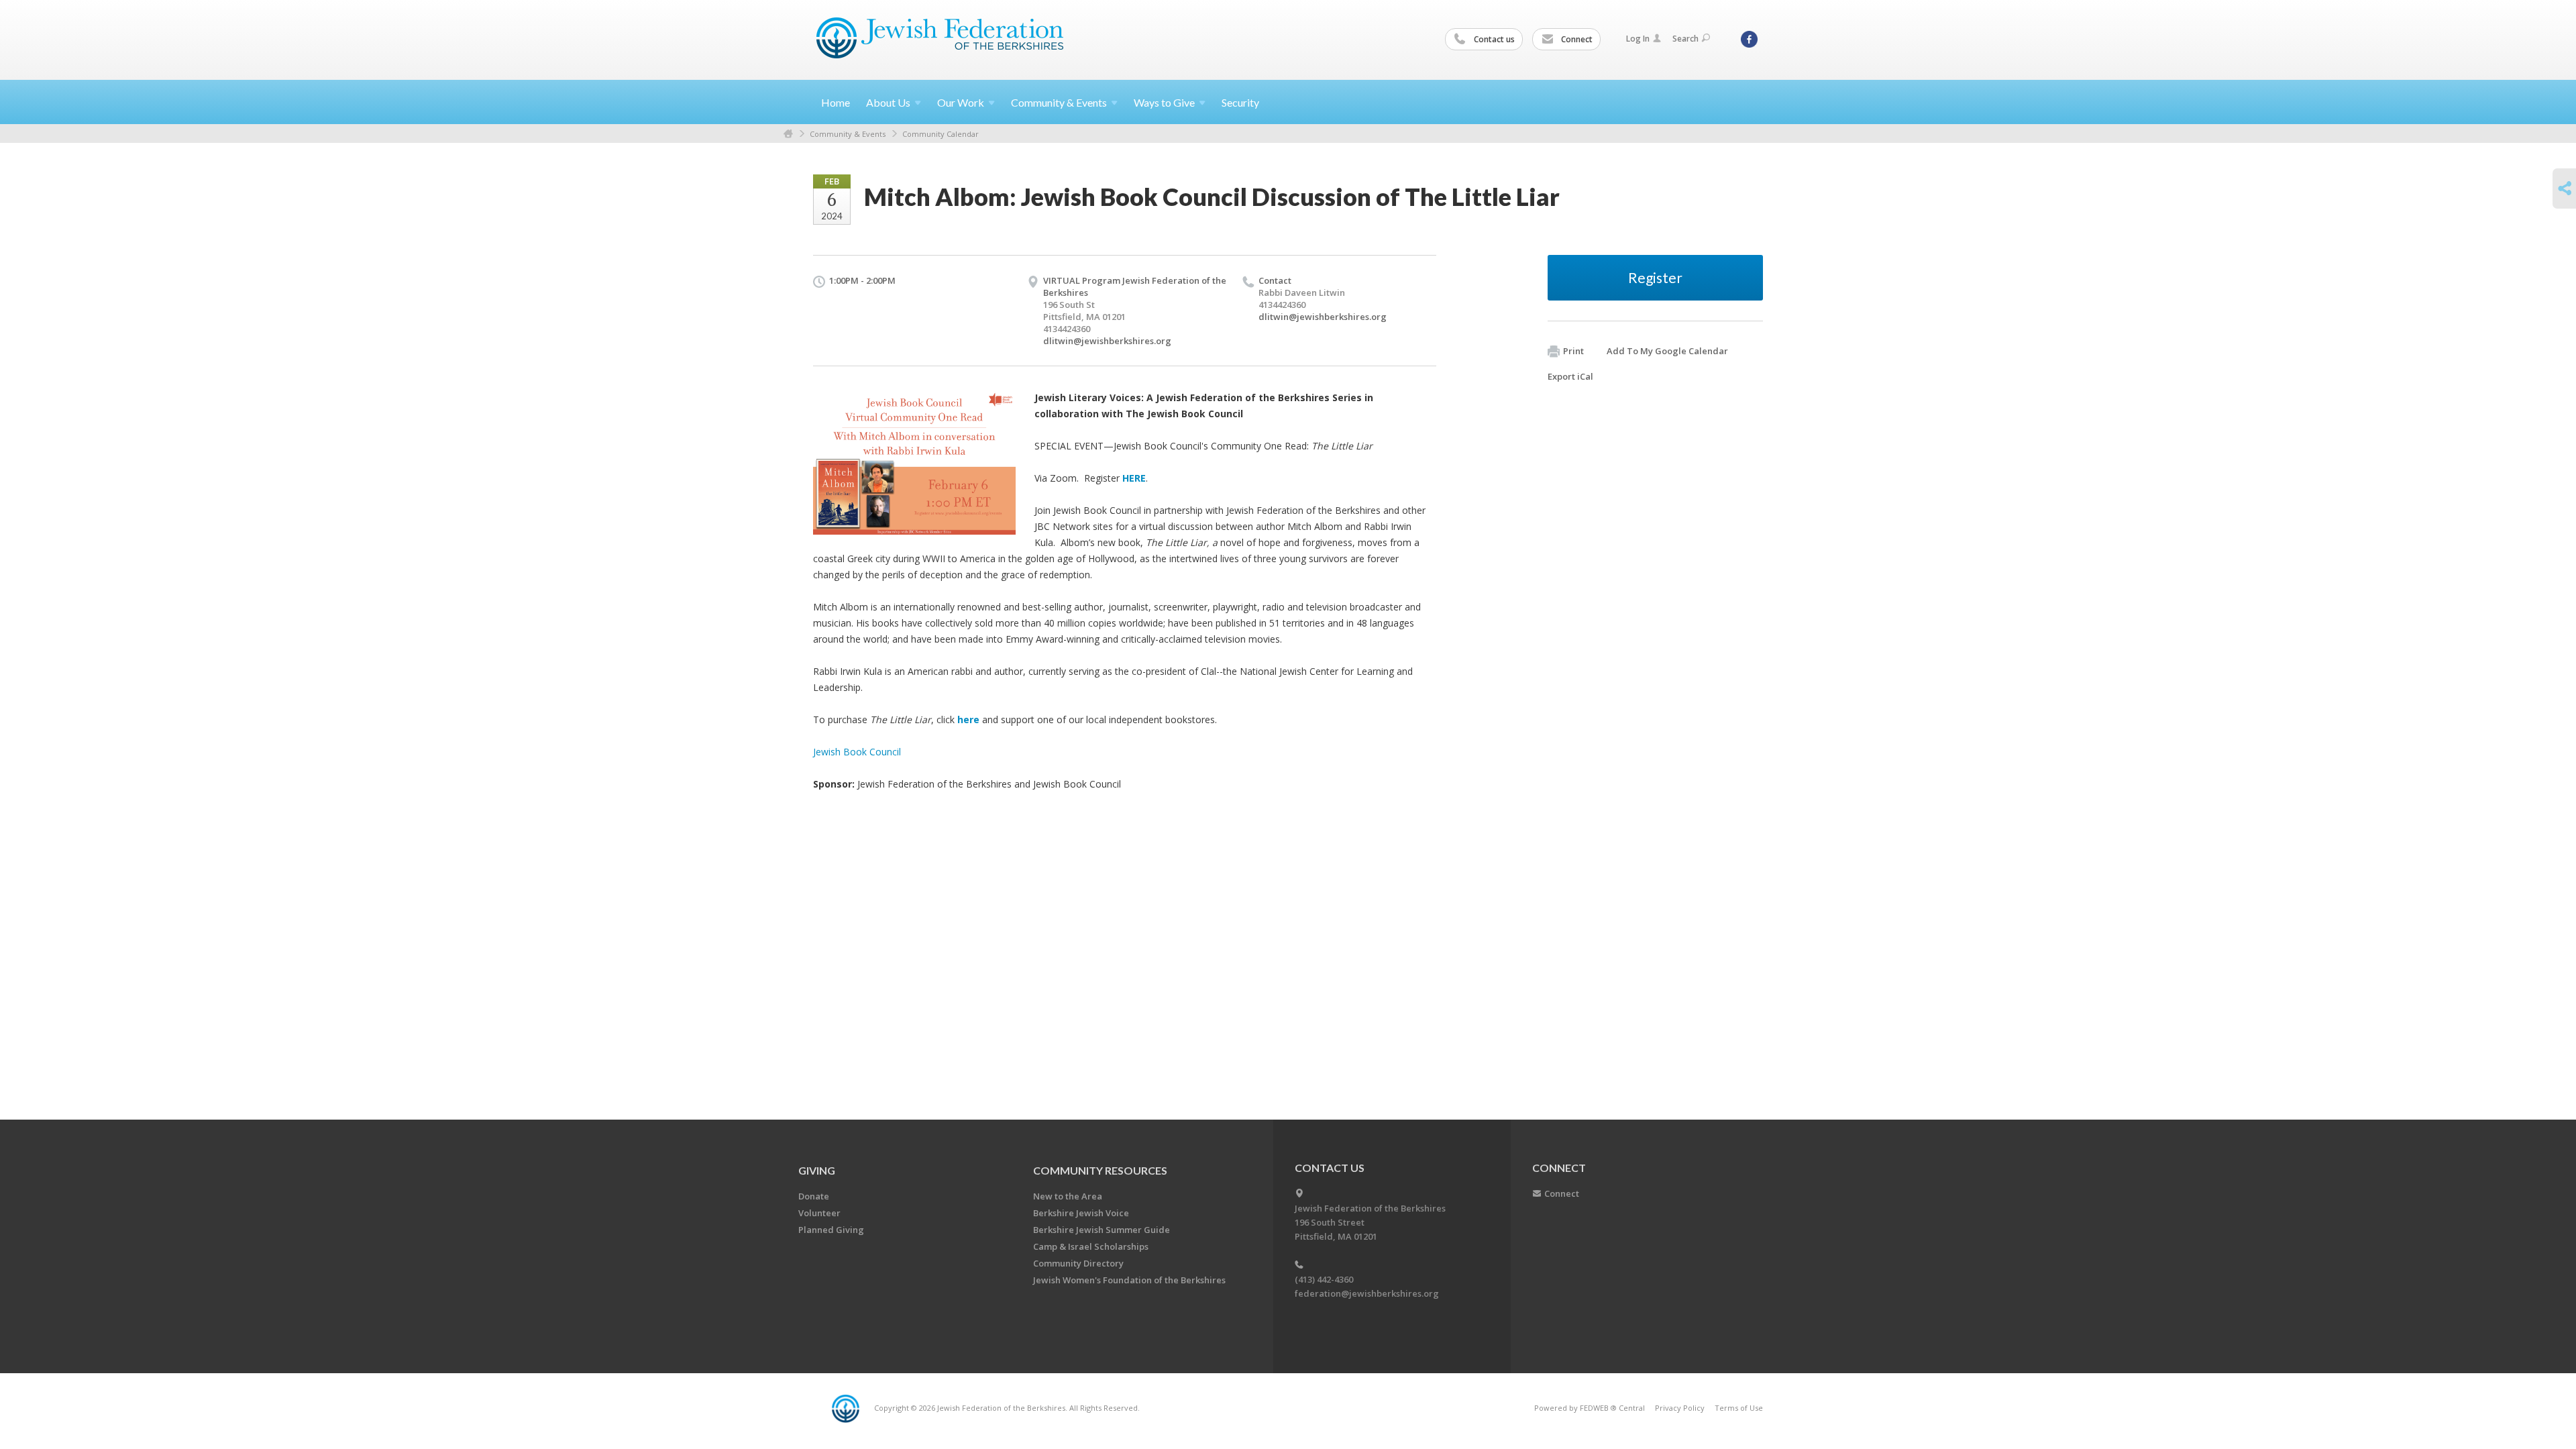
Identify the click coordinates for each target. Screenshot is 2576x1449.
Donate (814, 1196)
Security (1240, 102)
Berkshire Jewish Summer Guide (1102, 1230)
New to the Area (1068, 1196)
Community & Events (848, 134)
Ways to (1164, 102)
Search (1685, 39)
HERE (1134, 478)
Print (1573, 351)
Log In (1638, 39)
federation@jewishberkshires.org (1367, 1293)
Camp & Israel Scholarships (1091, 1246)
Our (961, 102)
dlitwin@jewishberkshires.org (1107, 341)
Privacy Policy (1680, 1408)
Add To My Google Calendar (1667, 351)
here (968, 719)
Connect (1576, 39)
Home (836, 102)
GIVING (817, 1170)
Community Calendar (941, 134)
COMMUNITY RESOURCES (1100, 1170)
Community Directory (1078, 1263)
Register (1655, 277)
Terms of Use (1739, 1408)
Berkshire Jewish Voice (1081, 1213)
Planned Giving (831, 1230)
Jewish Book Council (857, 752)
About (888, 102)
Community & (1059, 102)
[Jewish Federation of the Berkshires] (940, 38)
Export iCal (1570, 376)
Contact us (1493, 39)
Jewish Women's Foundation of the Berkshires (1129, 1280)
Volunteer (819, 1213)
